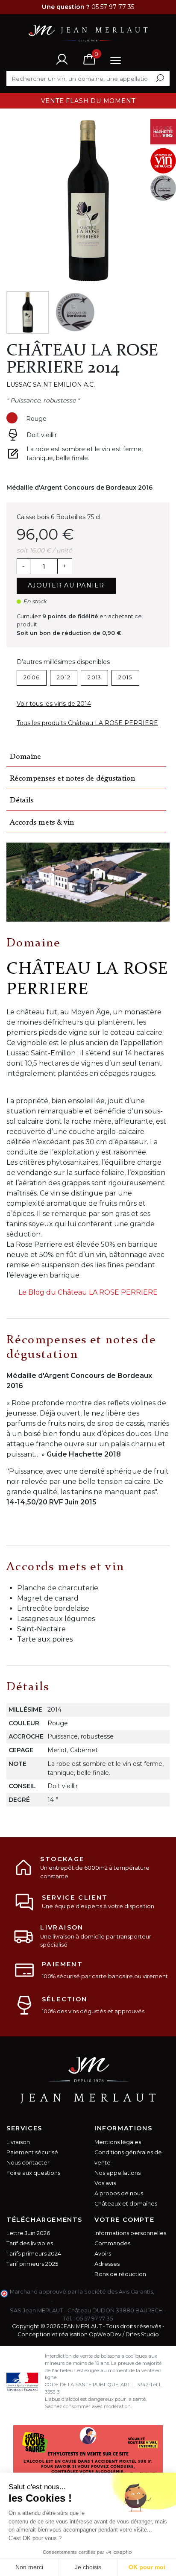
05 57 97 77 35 (94, 2319)
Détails (22, 800)
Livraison (18, 2142)
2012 (64, 677)
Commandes (112, 2243)
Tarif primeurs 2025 (32, 2264)
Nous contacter (28, 2163)
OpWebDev (105, 2334)
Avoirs (103, 2254)
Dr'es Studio (142, 2334)
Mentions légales (118, 2142)
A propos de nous (119, 2193)
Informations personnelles (130, 2233)
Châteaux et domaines (126, 2204)
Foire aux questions (33, 2173)
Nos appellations (117, 2173)
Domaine (25, 757)
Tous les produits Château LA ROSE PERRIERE (87, 723)
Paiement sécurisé (32, 2152)
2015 (125, 677)
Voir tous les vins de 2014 (54, 704)
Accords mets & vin (42, 823)
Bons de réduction (120, 2274)
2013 (94, 677)
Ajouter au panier (66, 585)
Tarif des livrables (30, 2243)
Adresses (107, 2264)
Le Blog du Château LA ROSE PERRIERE (88, 1292)
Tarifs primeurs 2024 (34, 2254)
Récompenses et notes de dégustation (72, 779)
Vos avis (105, 2183)
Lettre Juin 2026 (28, 2233)
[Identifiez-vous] (62, 59)
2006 (32, 677)
